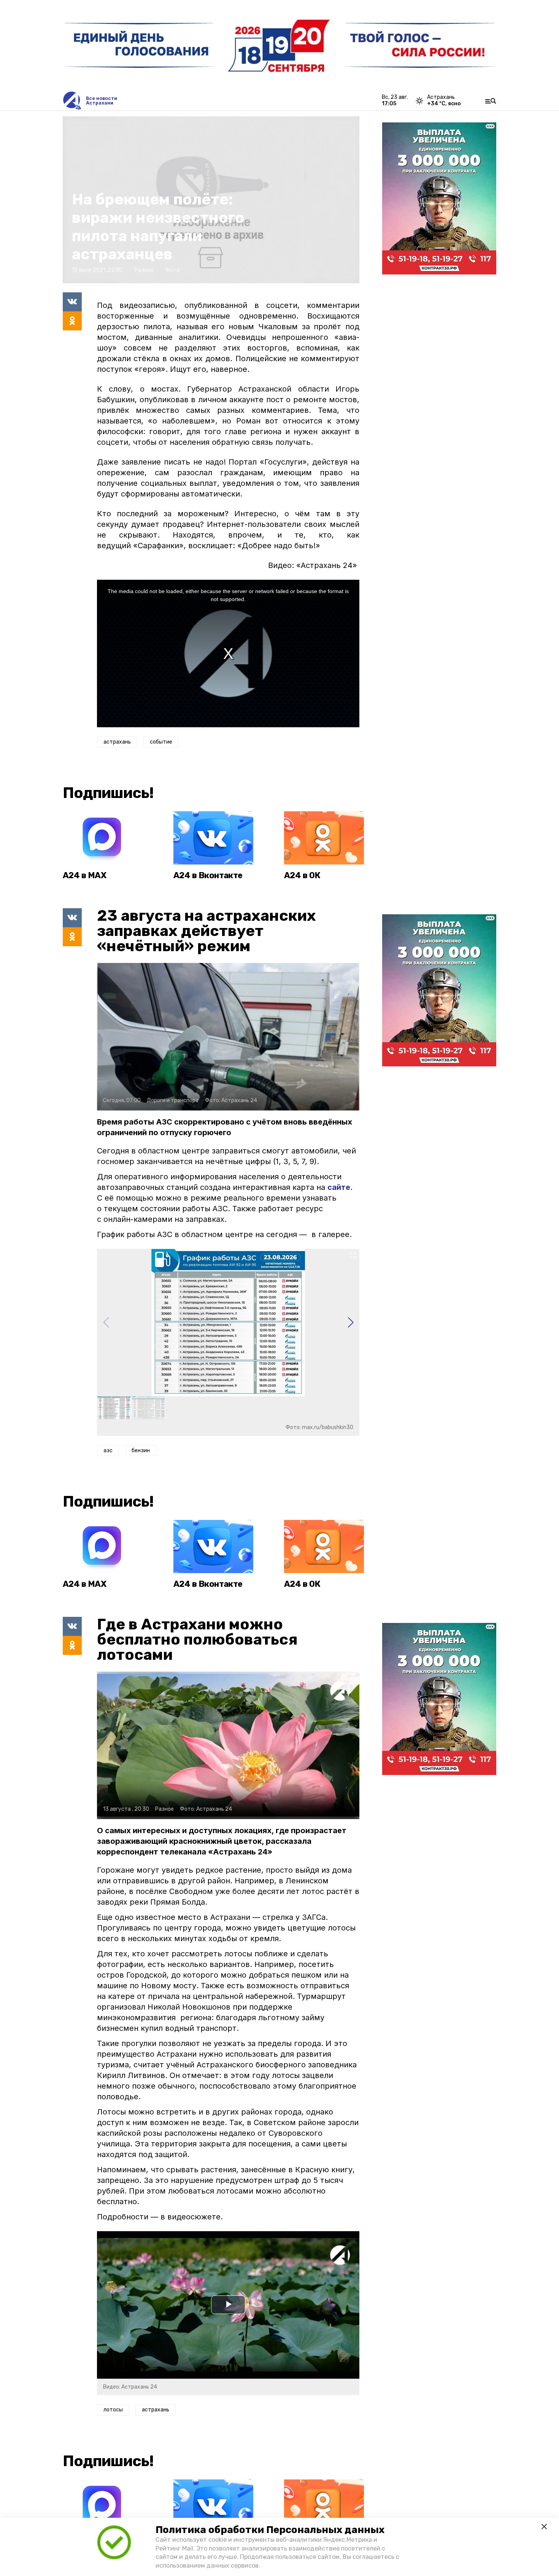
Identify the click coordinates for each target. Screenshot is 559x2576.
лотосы (113, 2410)
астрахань (117, 742)
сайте (339, 1187)
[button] (350, 1323)
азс (108, 1451)
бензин (141, 1451)
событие (161, 742)
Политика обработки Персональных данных (270, 2530)
